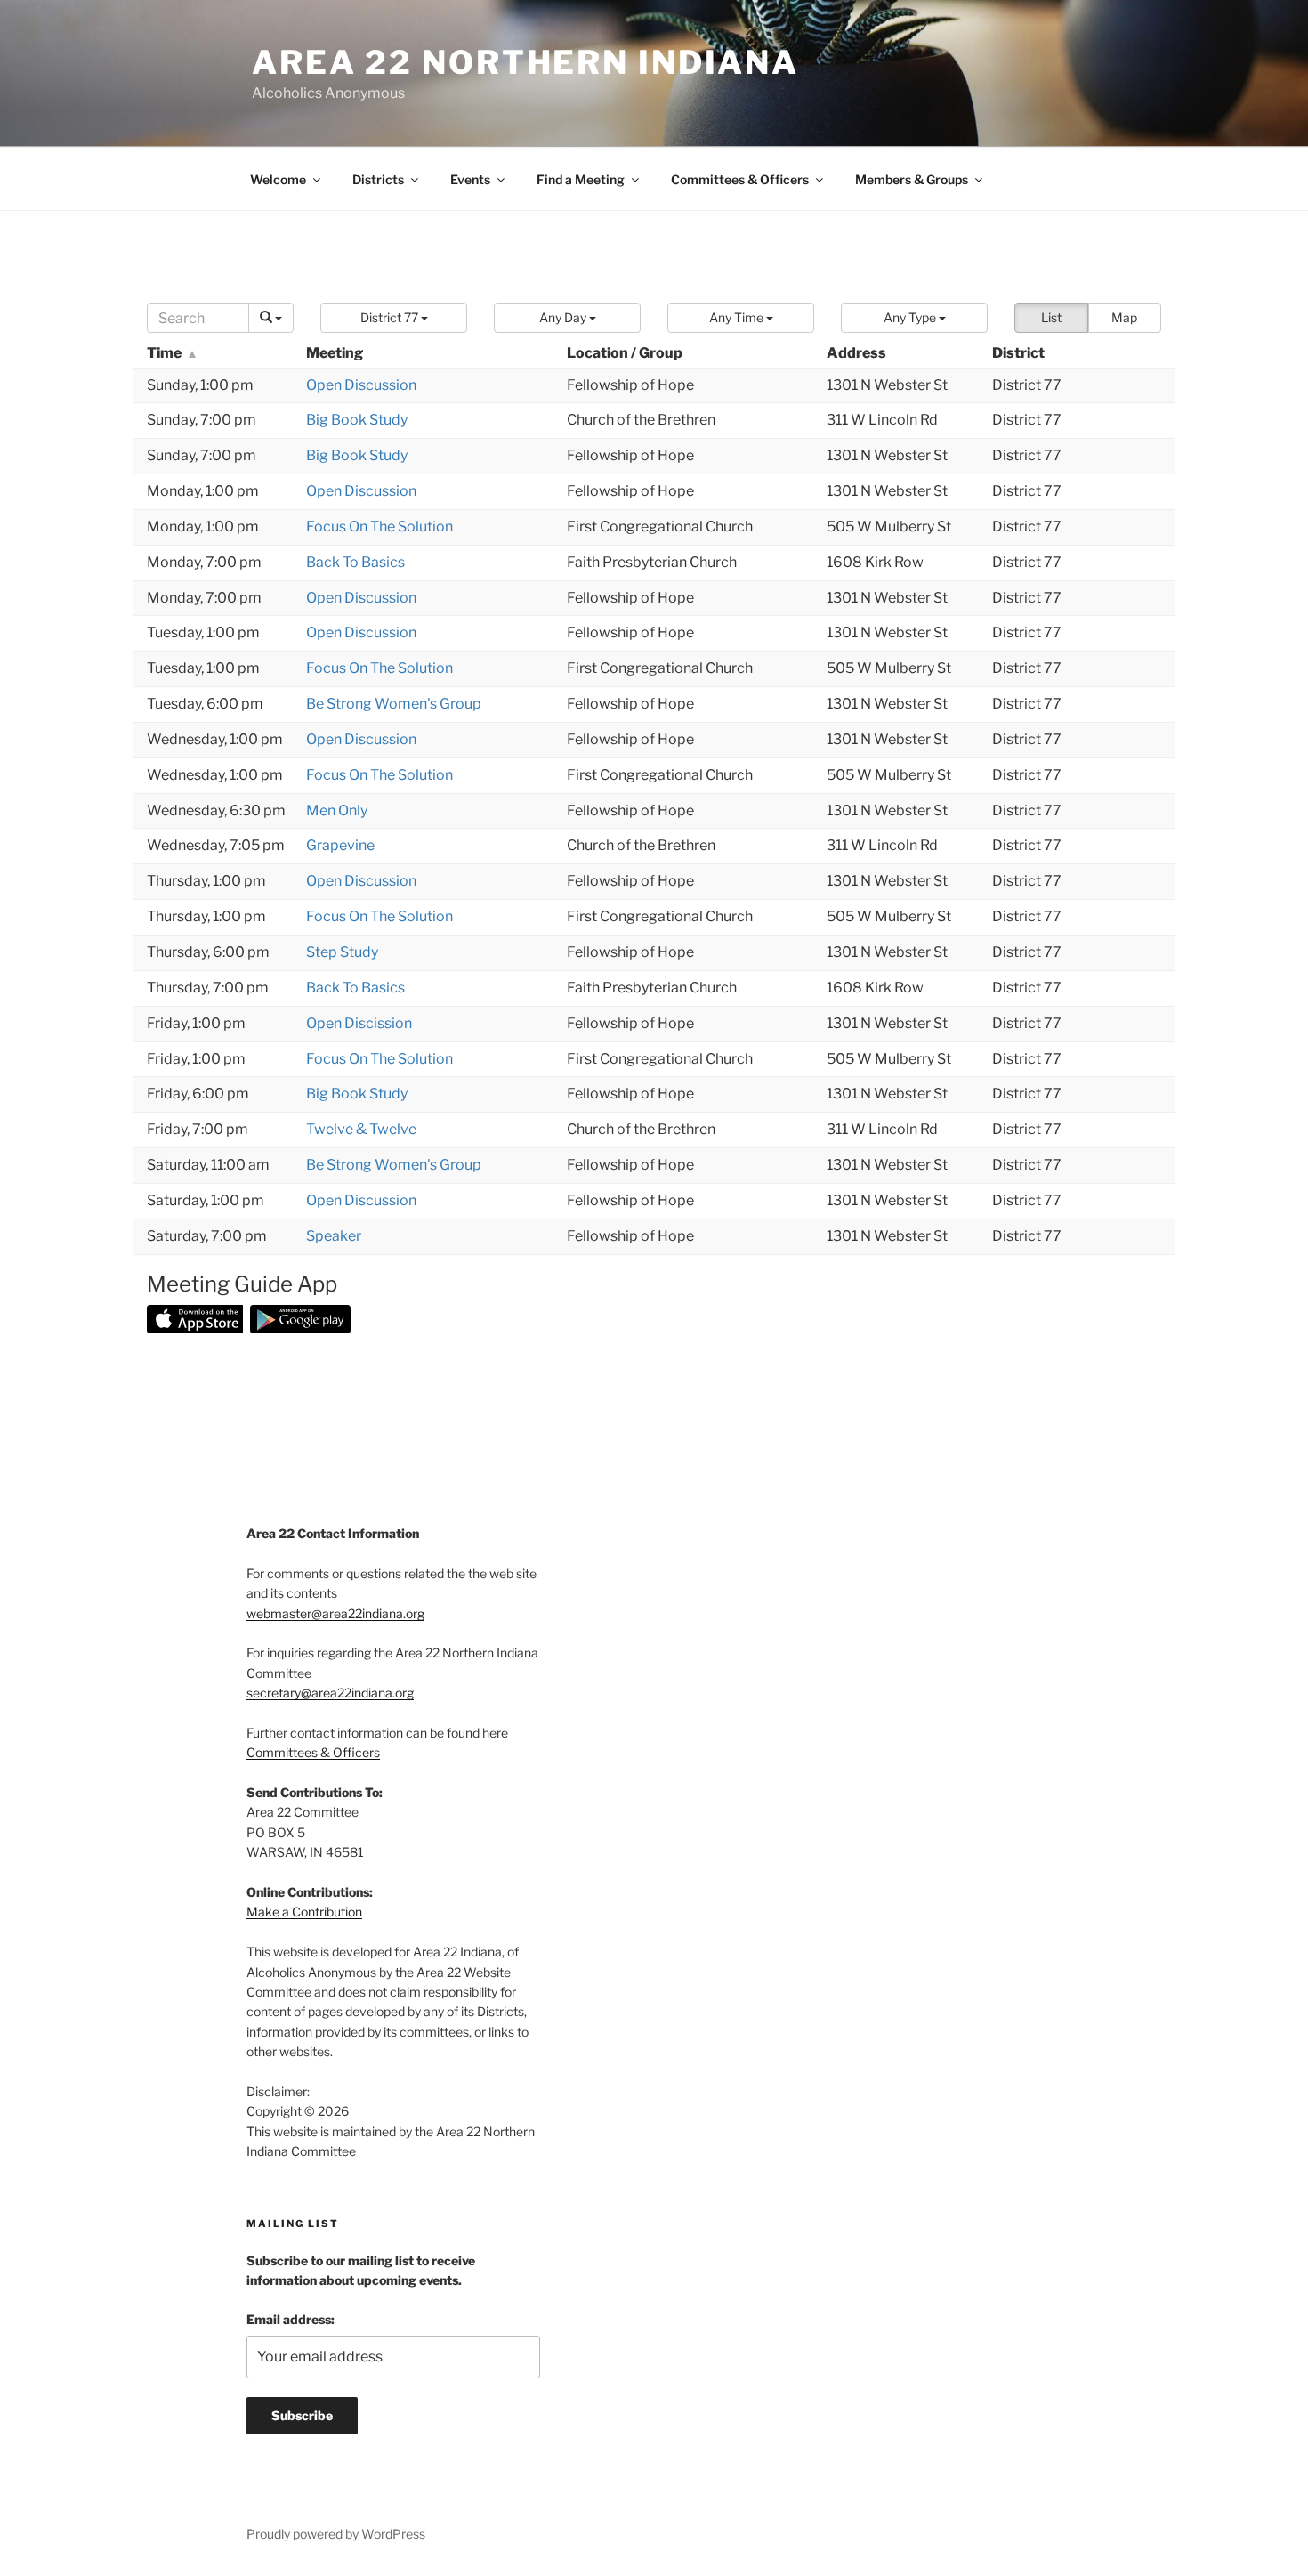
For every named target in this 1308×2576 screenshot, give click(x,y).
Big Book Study (357, 420)
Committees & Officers (740, 179)
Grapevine (340, 845)
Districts (378, 179)
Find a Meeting (581, 179)
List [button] (1051, 317)
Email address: (291, 2319)
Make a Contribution (304, 1912)
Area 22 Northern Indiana (525, 62)
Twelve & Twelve (361, 1129)
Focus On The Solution (379, 527)
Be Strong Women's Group (394, 704)
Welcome (278, 179)
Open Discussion (361, 385)
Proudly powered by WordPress (336, 2534)
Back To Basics (355, 562)
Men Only (337, 810)
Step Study (342, 952)
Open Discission (359, 1023)
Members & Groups (912, 179)
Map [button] (1124, 317)
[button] (394, 318)
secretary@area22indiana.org (330, 1693)
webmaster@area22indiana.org (335, 1613)
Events (470, 179)
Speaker (334, 1236)
